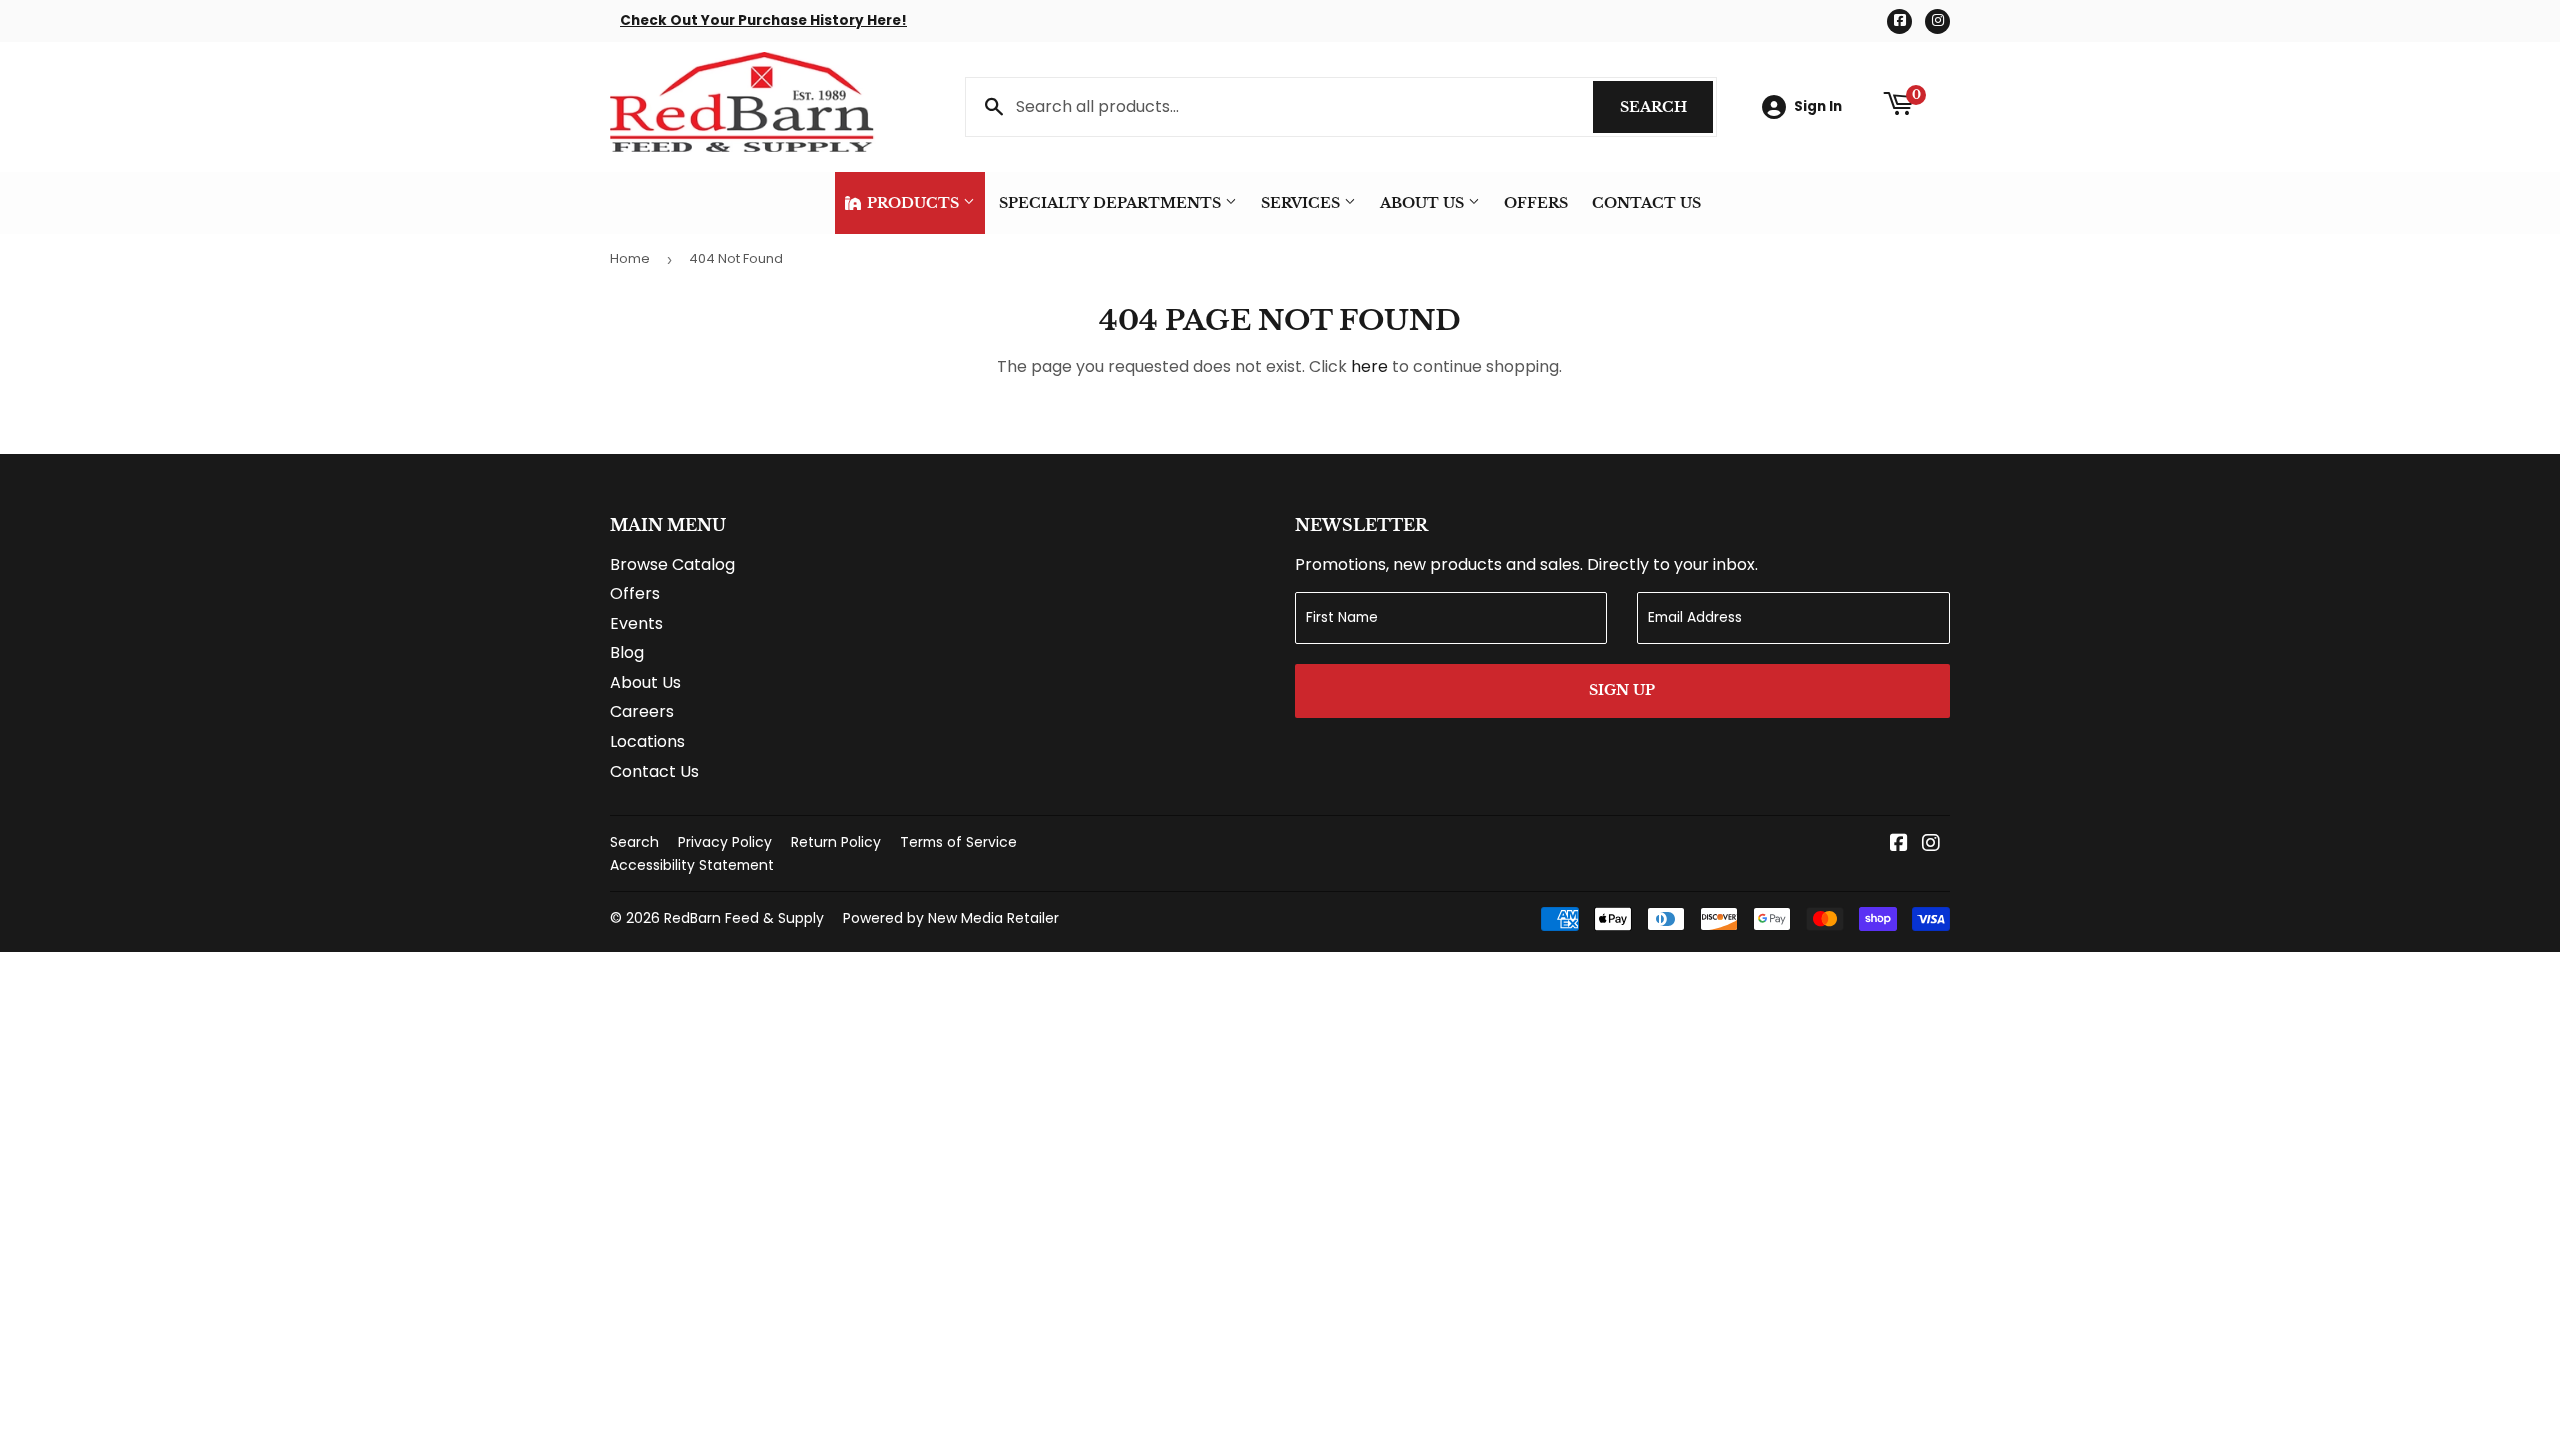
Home (630, 258)
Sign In (1818, 106)
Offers (1536, 203)
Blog (627, 652)
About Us (1424, 203)
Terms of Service (958, 842)
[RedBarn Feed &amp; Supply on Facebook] (1899, 844)
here (1369, 366)
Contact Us (1646, 203)
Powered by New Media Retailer (951, 918)
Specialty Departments (1112, 203)
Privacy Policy (725, 842)
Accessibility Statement (692, 865)
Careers (642, 711)
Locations (647, 741)
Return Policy (836, 842)
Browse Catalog (672, 564)
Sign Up (1622, 690)
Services (1302, 203)
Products (913, 203)
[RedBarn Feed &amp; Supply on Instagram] (1931, 844)
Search (1666, 107)
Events (636, 623)
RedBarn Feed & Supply (744, 918)
